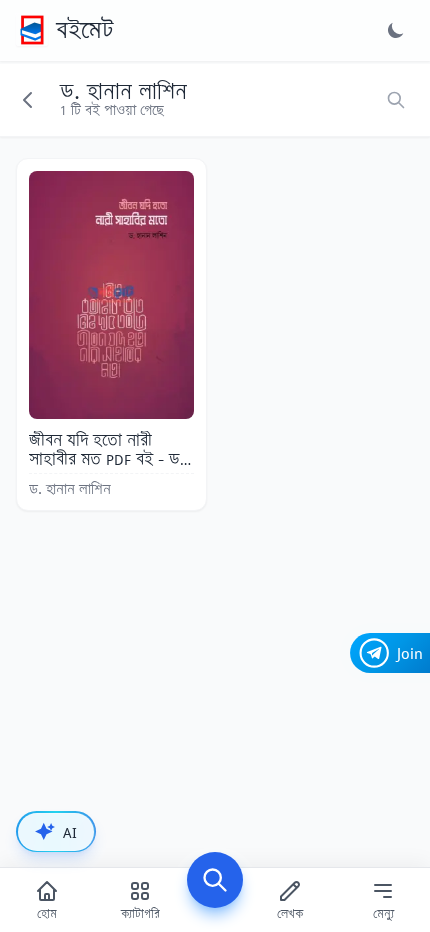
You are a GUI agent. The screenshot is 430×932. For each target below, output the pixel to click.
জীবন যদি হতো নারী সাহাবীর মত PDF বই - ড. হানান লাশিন (107, 459)
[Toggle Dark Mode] (396, 30)
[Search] (215, 880)
